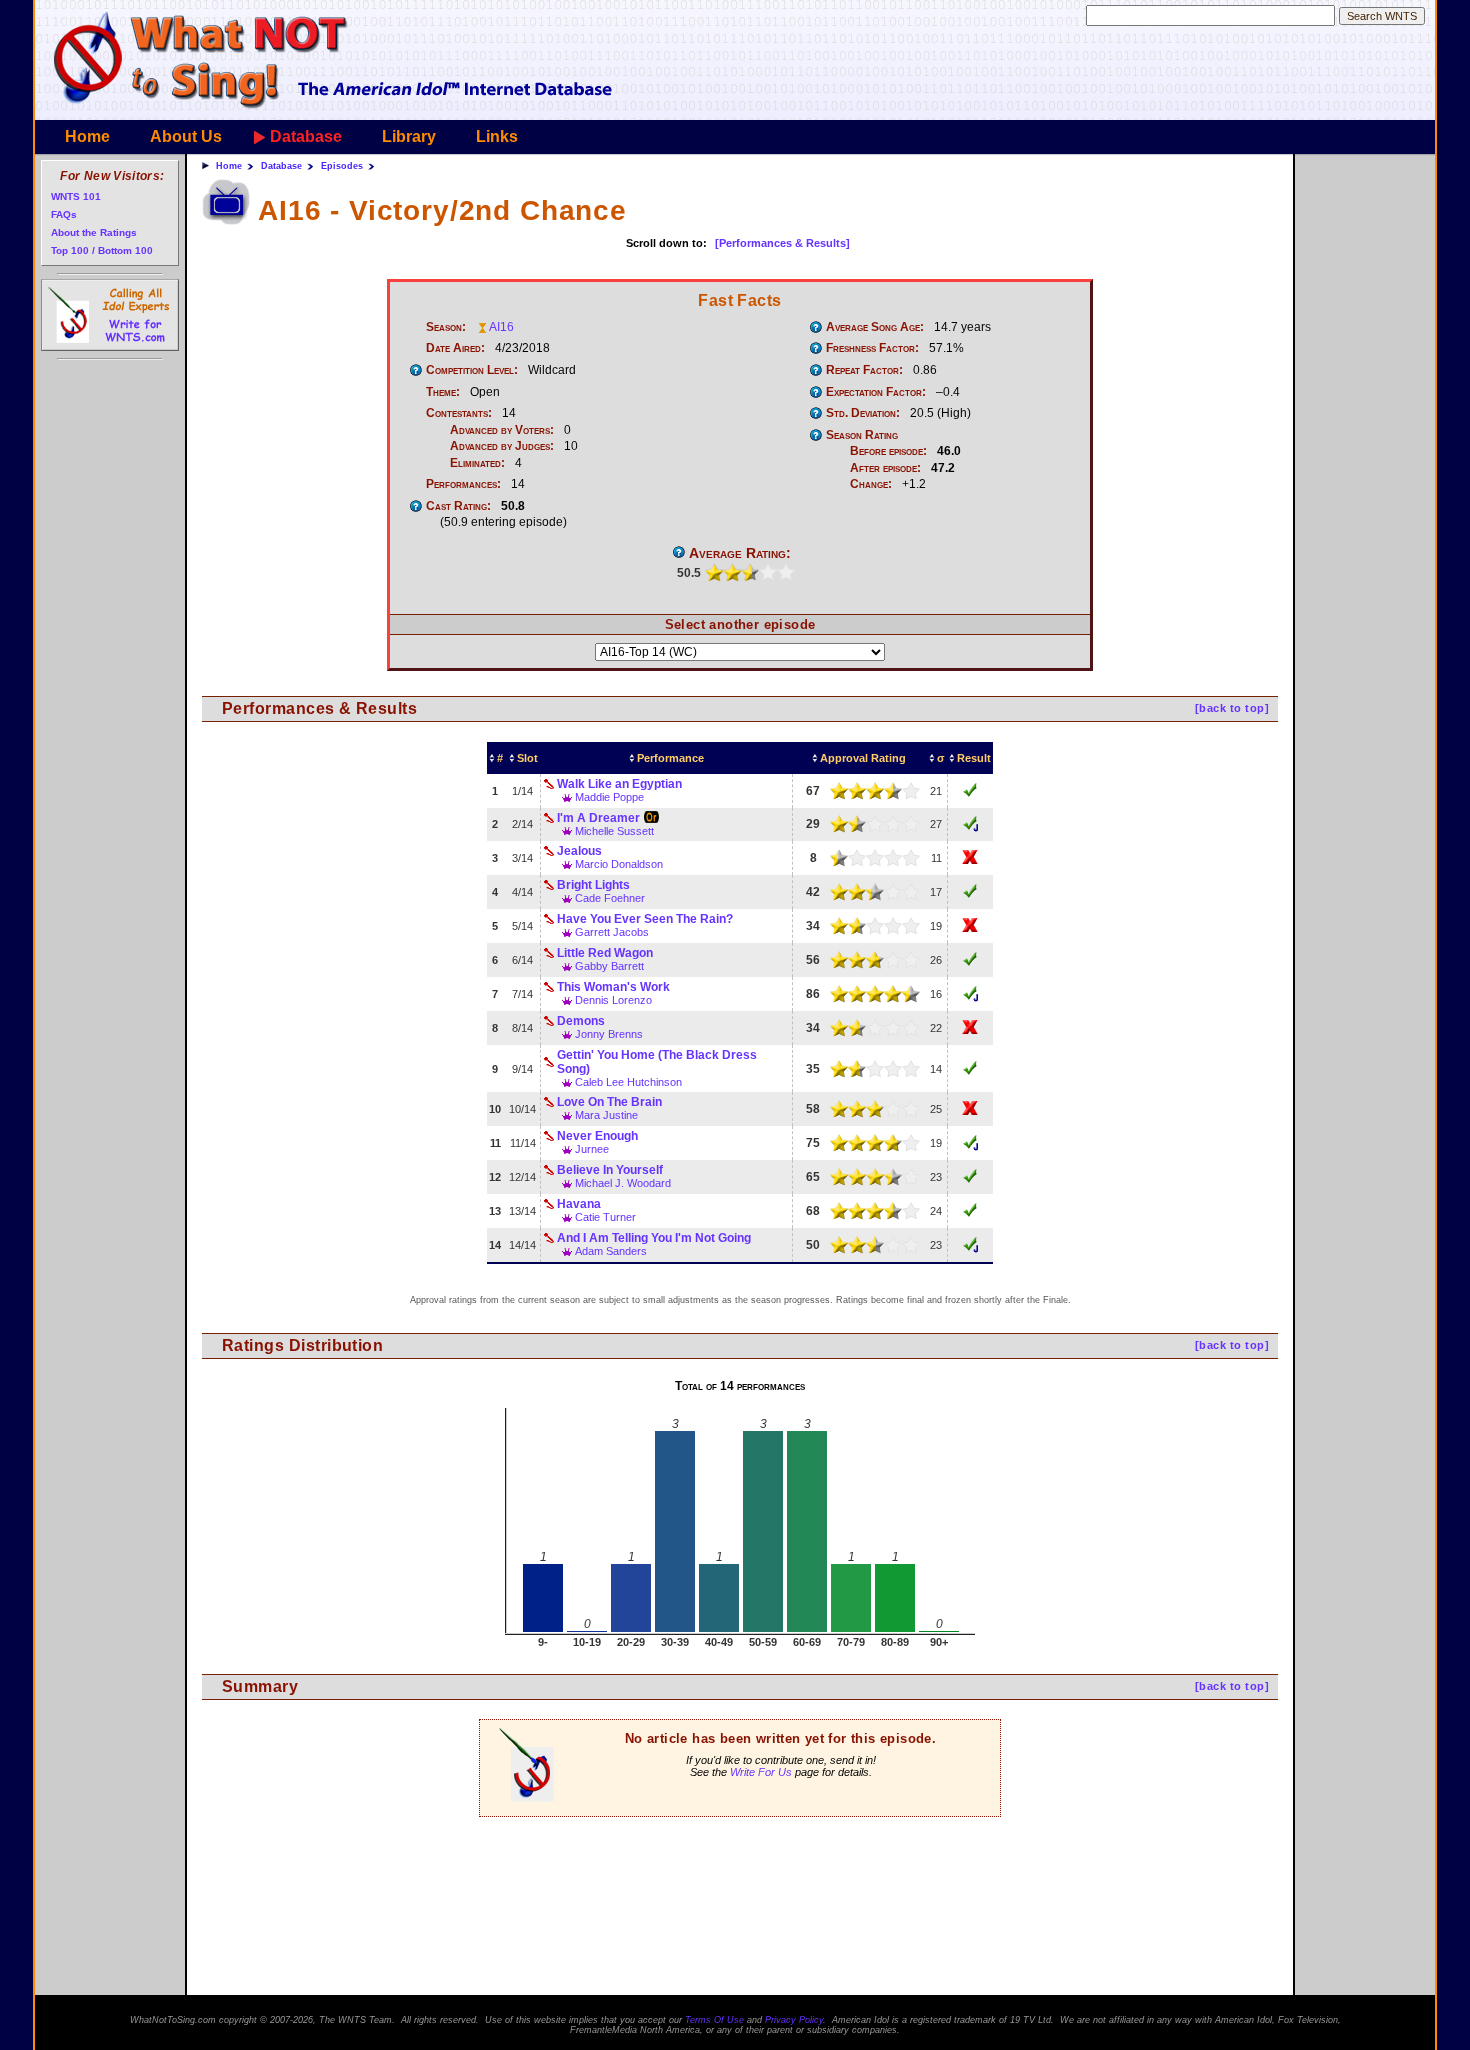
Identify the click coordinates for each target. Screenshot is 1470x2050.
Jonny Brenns (609, 1034)
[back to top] (1232, 708)
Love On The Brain (609, 1102)
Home (87, 136)
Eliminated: (477, 463)
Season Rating (862, 435)
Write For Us (761, 1772)
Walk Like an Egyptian (619, 784)
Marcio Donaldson (619, 864)
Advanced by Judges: (502, 446)
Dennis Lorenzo (613, 1000)
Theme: (443, 392)
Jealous (579, 851)
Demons (581, 1021)
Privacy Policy (794, 2020)
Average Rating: (740, 553)
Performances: (463, 484)
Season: (446, 327)
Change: (871, 484)
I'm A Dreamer (598, 818)
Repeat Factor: (864, 370)
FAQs (64, 214)
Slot (527, 758)
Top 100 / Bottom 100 (102, 250)
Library (409, 136)
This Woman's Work (613, 987)
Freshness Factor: (872, 348)
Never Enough (597, 1136)
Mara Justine (606, 1115)
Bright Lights (593, 885)
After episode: (885, 468)
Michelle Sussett (614, 831)
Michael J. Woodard (623, 1183)
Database (306, 136)
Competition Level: (472, 370)
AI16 (501, 327)
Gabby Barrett (609, 966)
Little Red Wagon (605, 953)
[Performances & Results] (782, 243)
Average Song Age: (875, 327)
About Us (186, 136)
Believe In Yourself (610, 1170)
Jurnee (592, 1149)
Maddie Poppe (609, 797)
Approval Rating (863, 758)
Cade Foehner (610, 898)
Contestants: (459, 413)
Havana (579, 1204)
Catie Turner (605, 1217)
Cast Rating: (458, 506)
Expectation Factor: (876, 392)
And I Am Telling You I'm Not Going (654, 1238)
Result (974, 758)
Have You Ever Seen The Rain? (645, 919)
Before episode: (888, 451)
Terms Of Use (714, 2020)
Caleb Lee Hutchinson (628, 1082)
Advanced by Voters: (502, 430)
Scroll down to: (666, 243)
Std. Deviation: (863, 413)
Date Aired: (455, 348)
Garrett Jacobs (612, 932)
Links (497, 136)
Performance (670, 758)
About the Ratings (94, 232)
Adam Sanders (611, 1251)
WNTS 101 (76, 196)
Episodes (342, 166)
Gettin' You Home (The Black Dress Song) (657, 1062)
